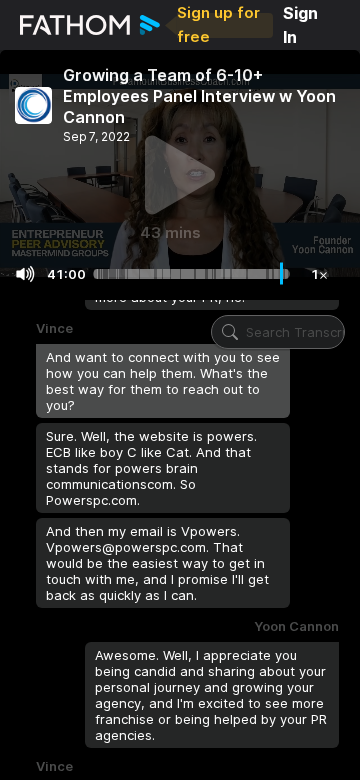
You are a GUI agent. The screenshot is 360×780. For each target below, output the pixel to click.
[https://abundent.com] (33, 105)
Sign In (300, 25)
